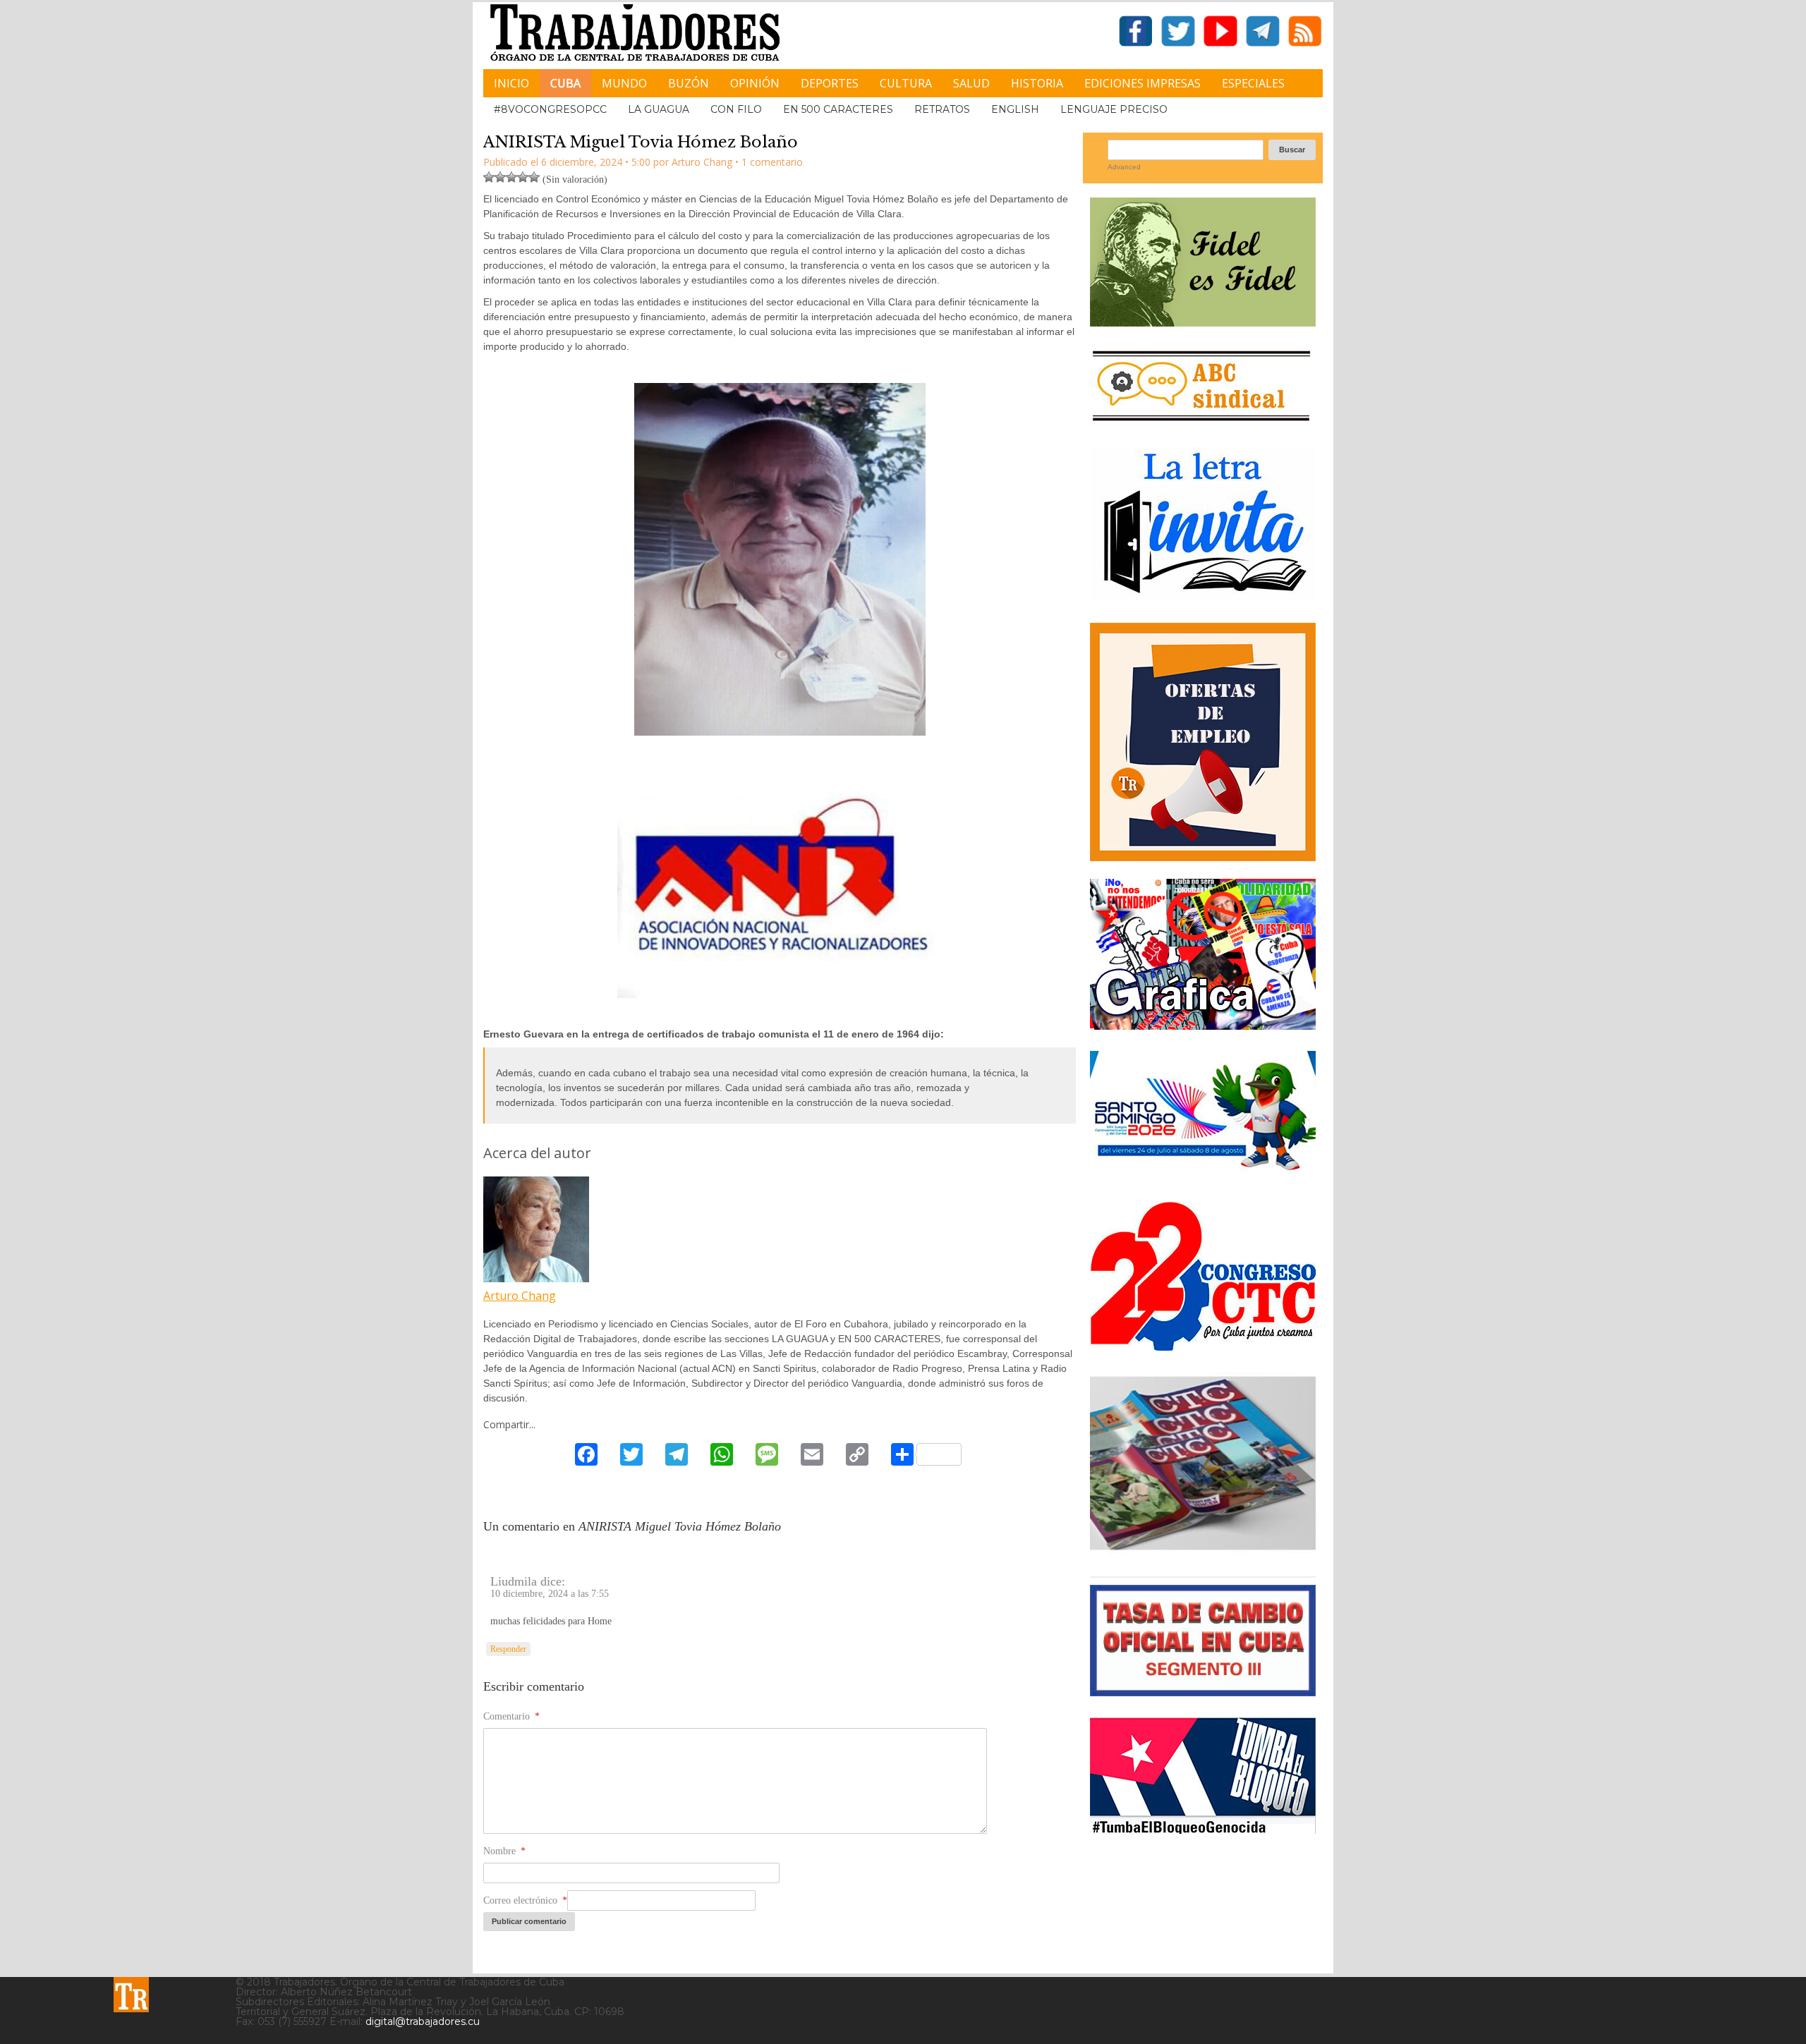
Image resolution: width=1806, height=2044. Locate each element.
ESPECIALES (1253, 83)
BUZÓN (689, 83)
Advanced (1124, 167)
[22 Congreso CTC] (1203, 1345)
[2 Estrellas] (500, 177)
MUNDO (624, 83)
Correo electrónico (525, 1900)
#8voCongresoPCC (550, 109)
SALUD (971, 83)
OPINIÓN (755, 83)
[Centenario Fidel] (1203, 321)
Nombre (504, 1851)
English (1015, 109)
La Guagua (659, 109)
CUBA (565, 83)
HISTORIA (1037, 83)
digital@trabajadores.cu (423, 2021)
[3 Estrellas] (511, 177)
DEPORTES (830, 83)
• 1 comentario (769, 162)
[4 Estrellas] (523, 177)
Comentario (511, 1716)
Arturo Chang (520, 1296)
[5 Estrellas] (534, 177)
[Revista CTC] (1203, 1550)
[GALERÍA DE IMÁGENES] (1203, 1024)
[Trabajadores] (131, 1995)
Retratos (942, 109)
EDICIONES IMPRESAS (1143, 83)
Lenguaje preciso (1114, 109)
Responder (508, 1649)
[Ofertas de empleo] (1203, 742)
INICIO (511, 83)
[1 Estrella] (489, 177)
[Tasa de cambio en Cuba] (1203, 1691)
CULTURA (906, 83)
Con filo (736, 109)
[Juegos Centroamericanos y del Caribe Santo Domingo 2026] (1203, 1175)
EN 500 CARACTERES (838, 109)
